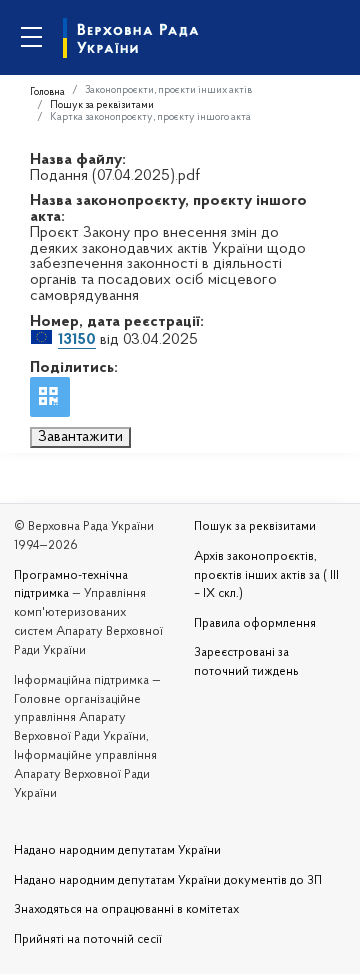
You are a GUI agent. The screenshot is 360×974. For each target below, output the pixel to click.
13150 (77, 340)
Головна (47, 92)
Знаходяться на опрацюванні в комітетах (126, 910)
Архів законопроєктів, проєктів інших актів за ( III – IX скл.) (266, 576)
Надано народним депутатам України (117, 851)
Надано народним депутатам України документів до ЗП (168, 881)
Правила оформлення (255, 624)
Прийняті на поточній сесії (88, 940)
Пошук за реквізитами (102, 105)
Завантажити (80, 437)
